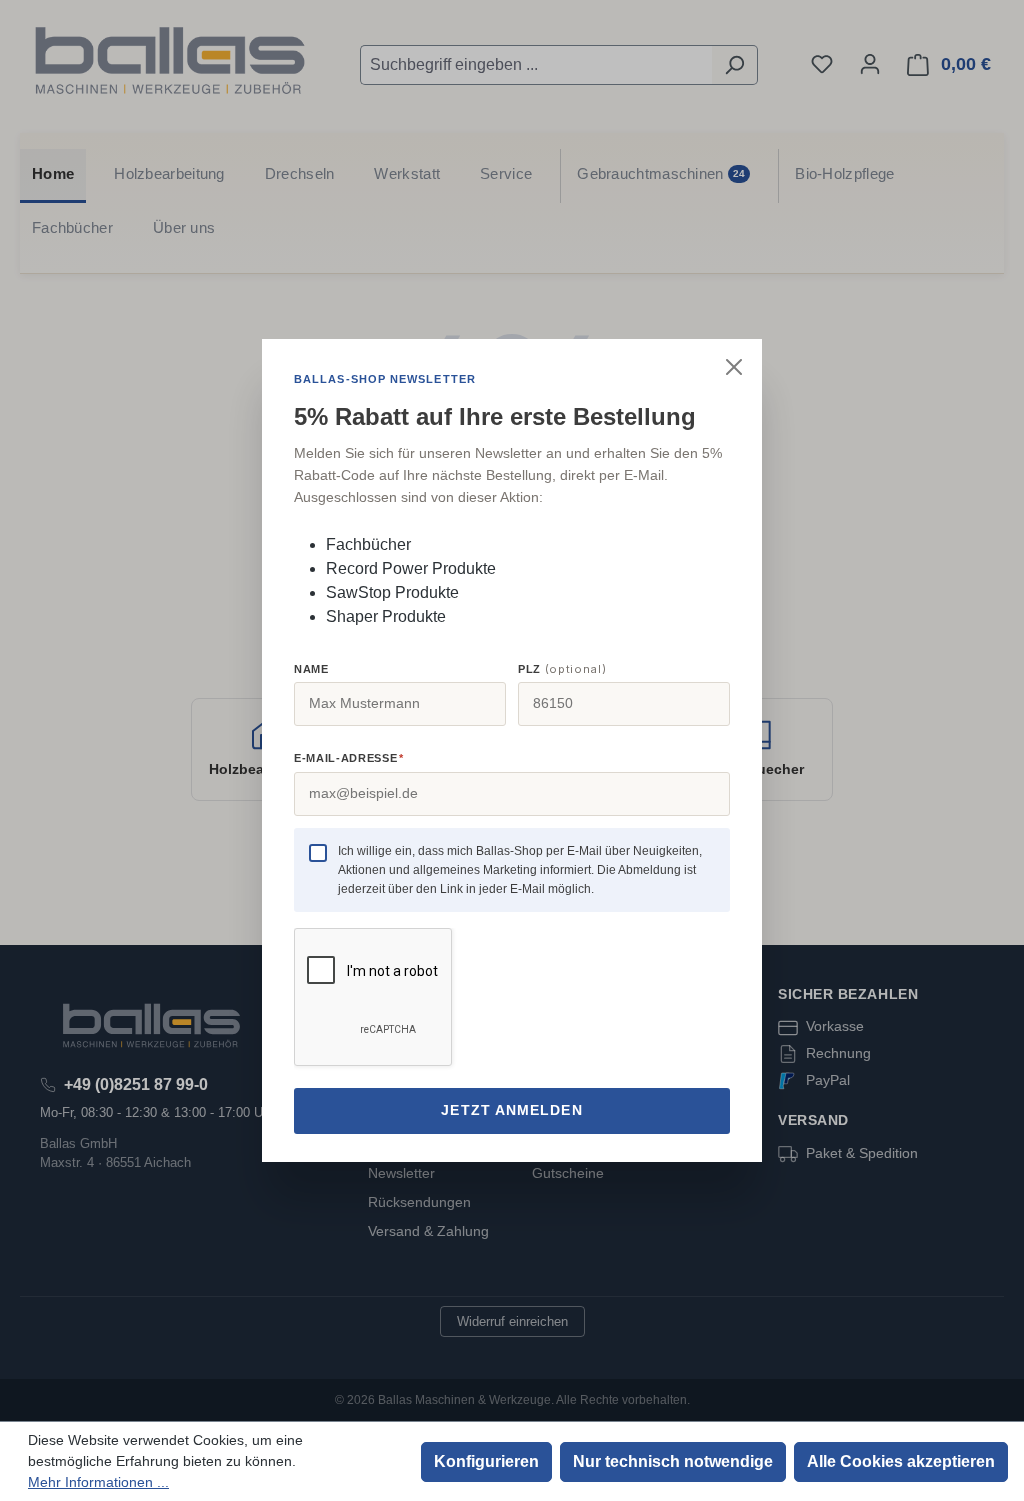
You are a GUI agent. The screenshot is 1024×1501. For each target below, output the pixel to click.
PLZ (562, 669)
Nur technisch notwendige (673, 1461)
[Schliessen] (734, 367)
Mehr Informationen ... (98, 1482)
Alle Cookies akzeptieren (901, 1461)
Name (311, 669)
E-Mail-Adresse (348, 758)
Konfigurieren (486, 1461)
